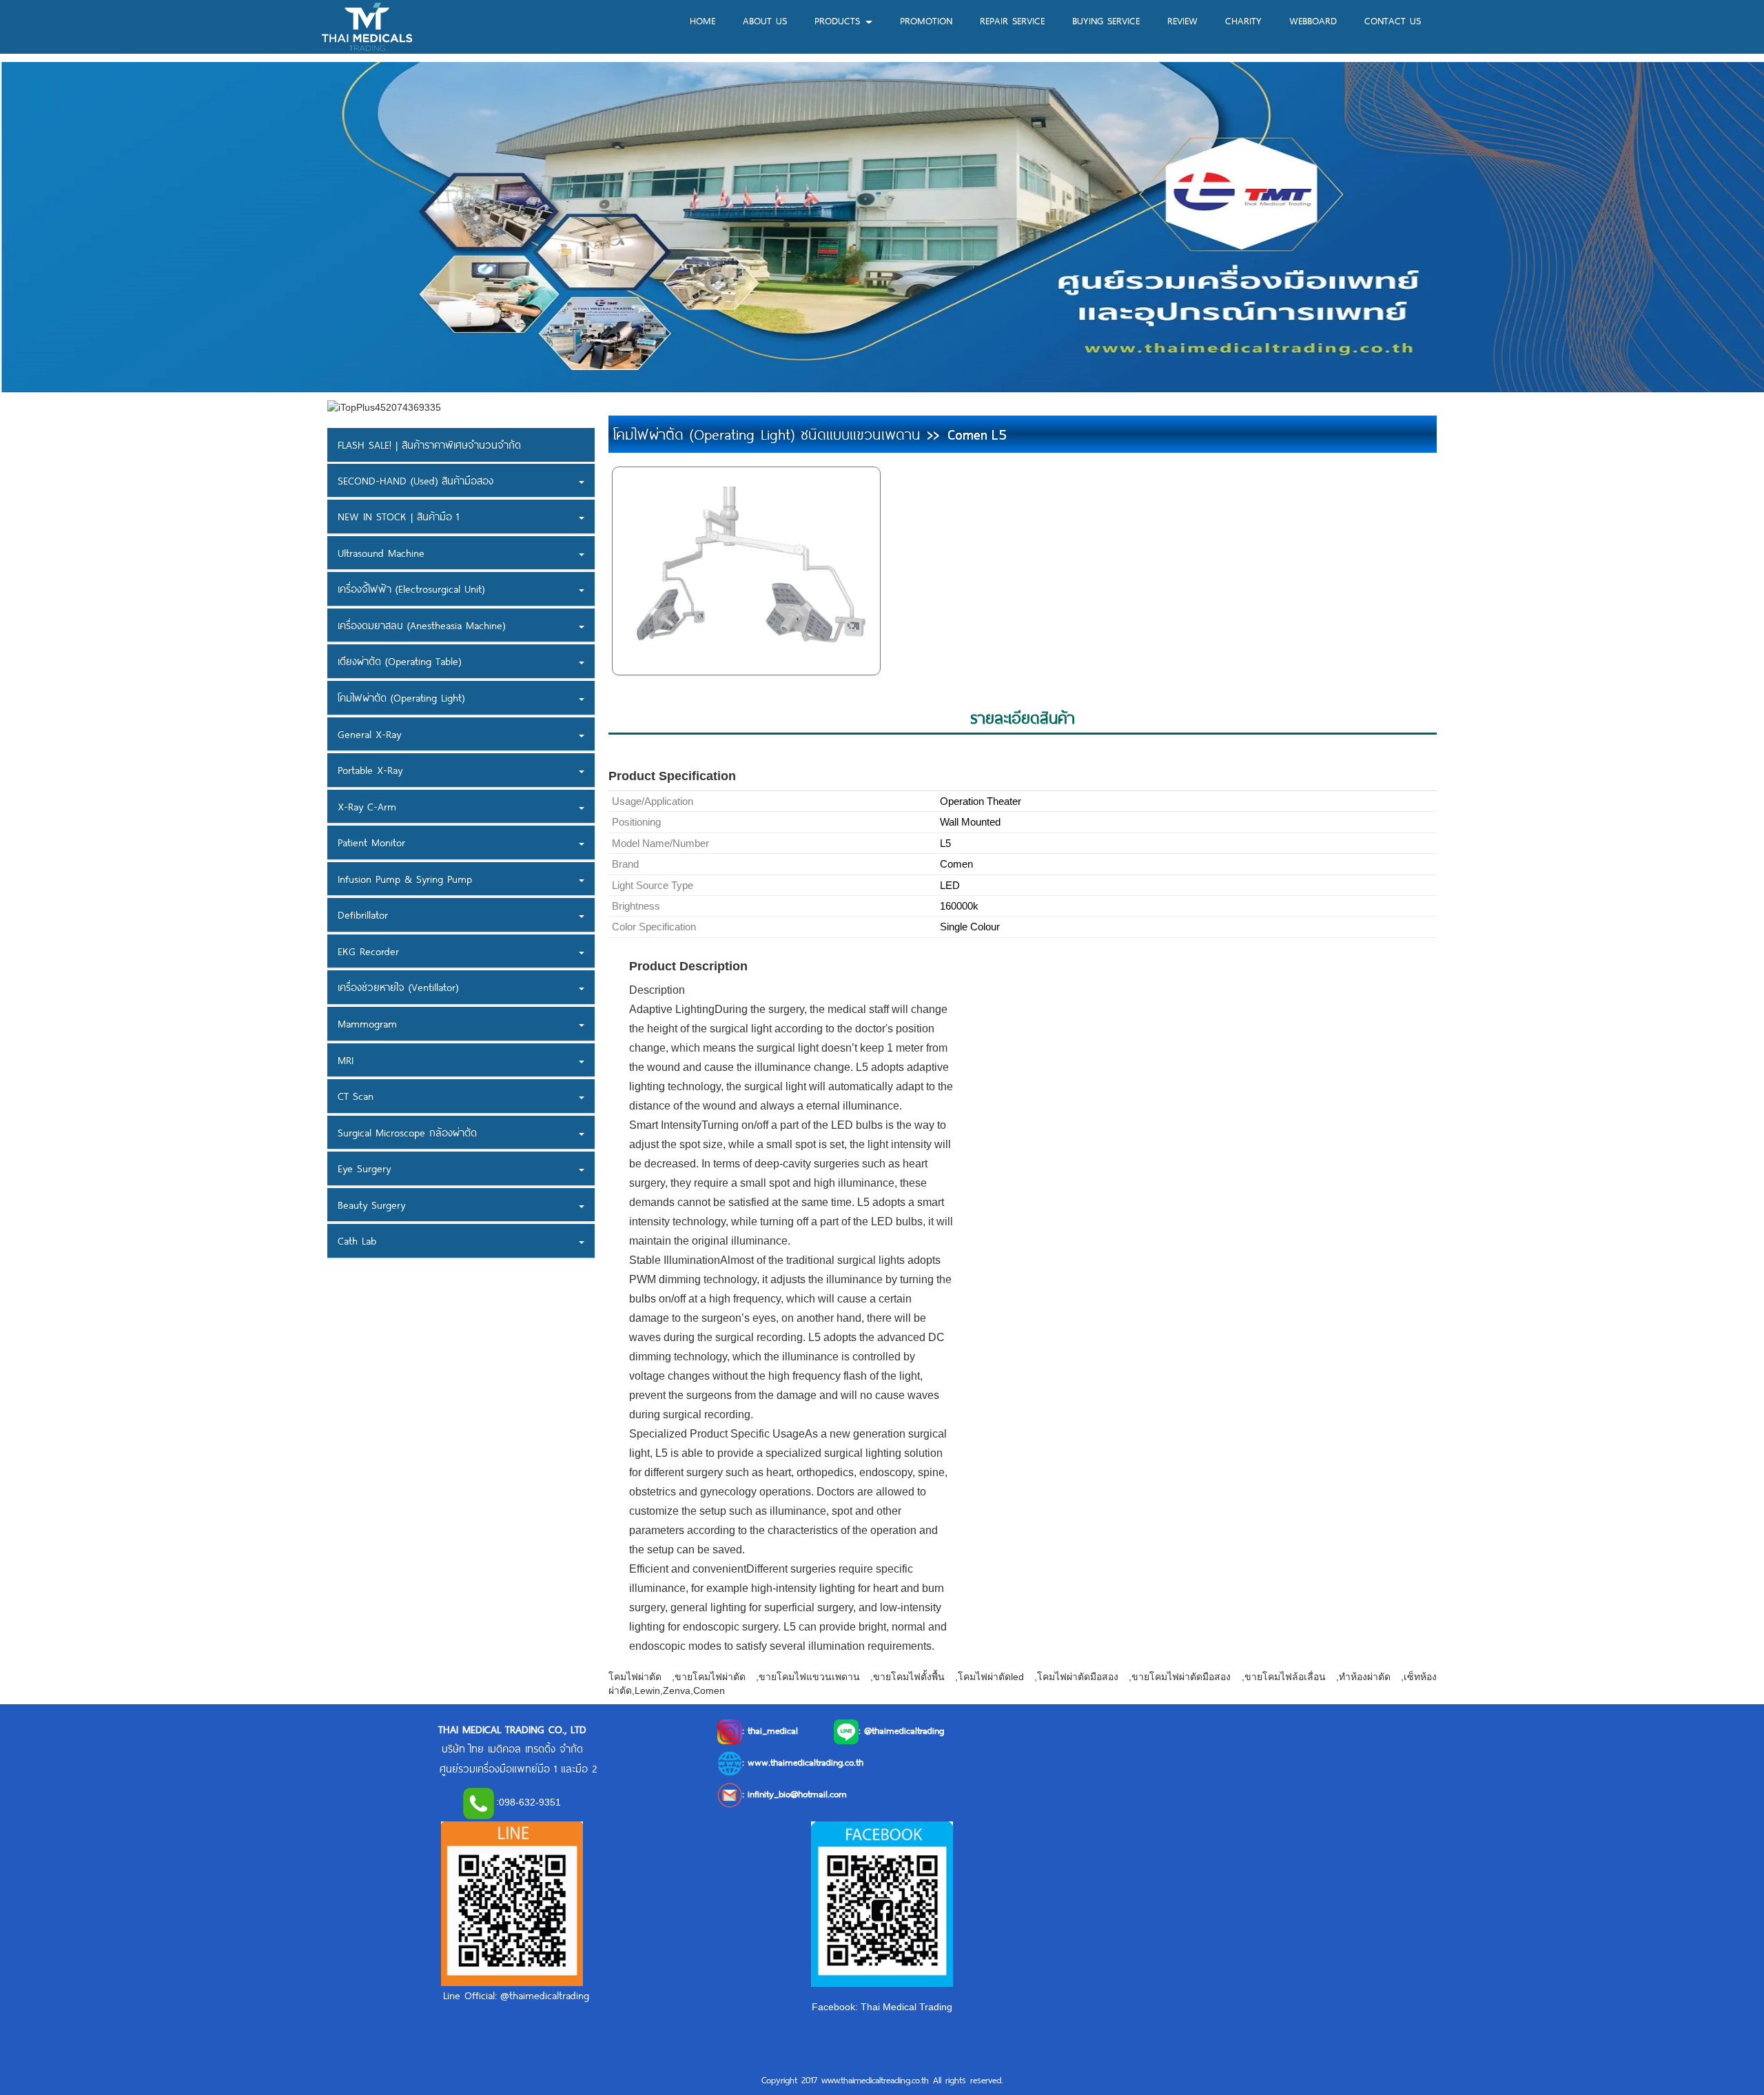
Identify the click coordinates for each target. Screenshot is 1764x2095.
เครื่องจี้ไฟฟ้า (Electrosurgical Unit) (411, 589)
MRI (346, 1060)
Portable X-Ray (370, 770)
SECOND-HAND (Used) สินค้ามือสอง (416, 480)
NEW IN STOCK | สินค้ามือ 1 (398, 516)
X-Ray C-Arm (367, 806)
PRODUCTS (839, 20)
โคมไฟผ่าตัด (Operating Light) (401, 697)
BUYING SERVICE (1106, 20)
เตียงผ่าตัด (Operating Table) (399, 662)
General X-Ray (369, 734)
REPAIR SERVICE (1012, 20)
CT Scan (356, 1096)
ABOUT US (765, 20)
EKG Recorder (368, 951)
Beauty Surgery (371, 1205)
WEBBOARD (1313, 20)
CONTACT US (1393, 20)
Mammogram (367, 1023)
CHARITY (1243, 20)
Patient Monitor (371, 842)
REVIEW (1182, 20)
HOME (702, 20)
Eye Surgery (364, 1169)
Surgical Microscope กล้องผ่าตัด (407, 1132)
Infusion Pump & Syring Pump (405, 879)
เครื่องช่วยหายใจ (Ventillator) (398, 988)
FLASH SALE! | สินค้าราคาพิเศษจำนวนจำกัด (429, 444)
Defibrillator (363, 915)
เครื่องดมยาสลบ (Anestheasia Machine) (421, 625)
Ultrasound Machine (381, 553)
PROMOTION (926, 20)
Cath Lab (357, 1241)
